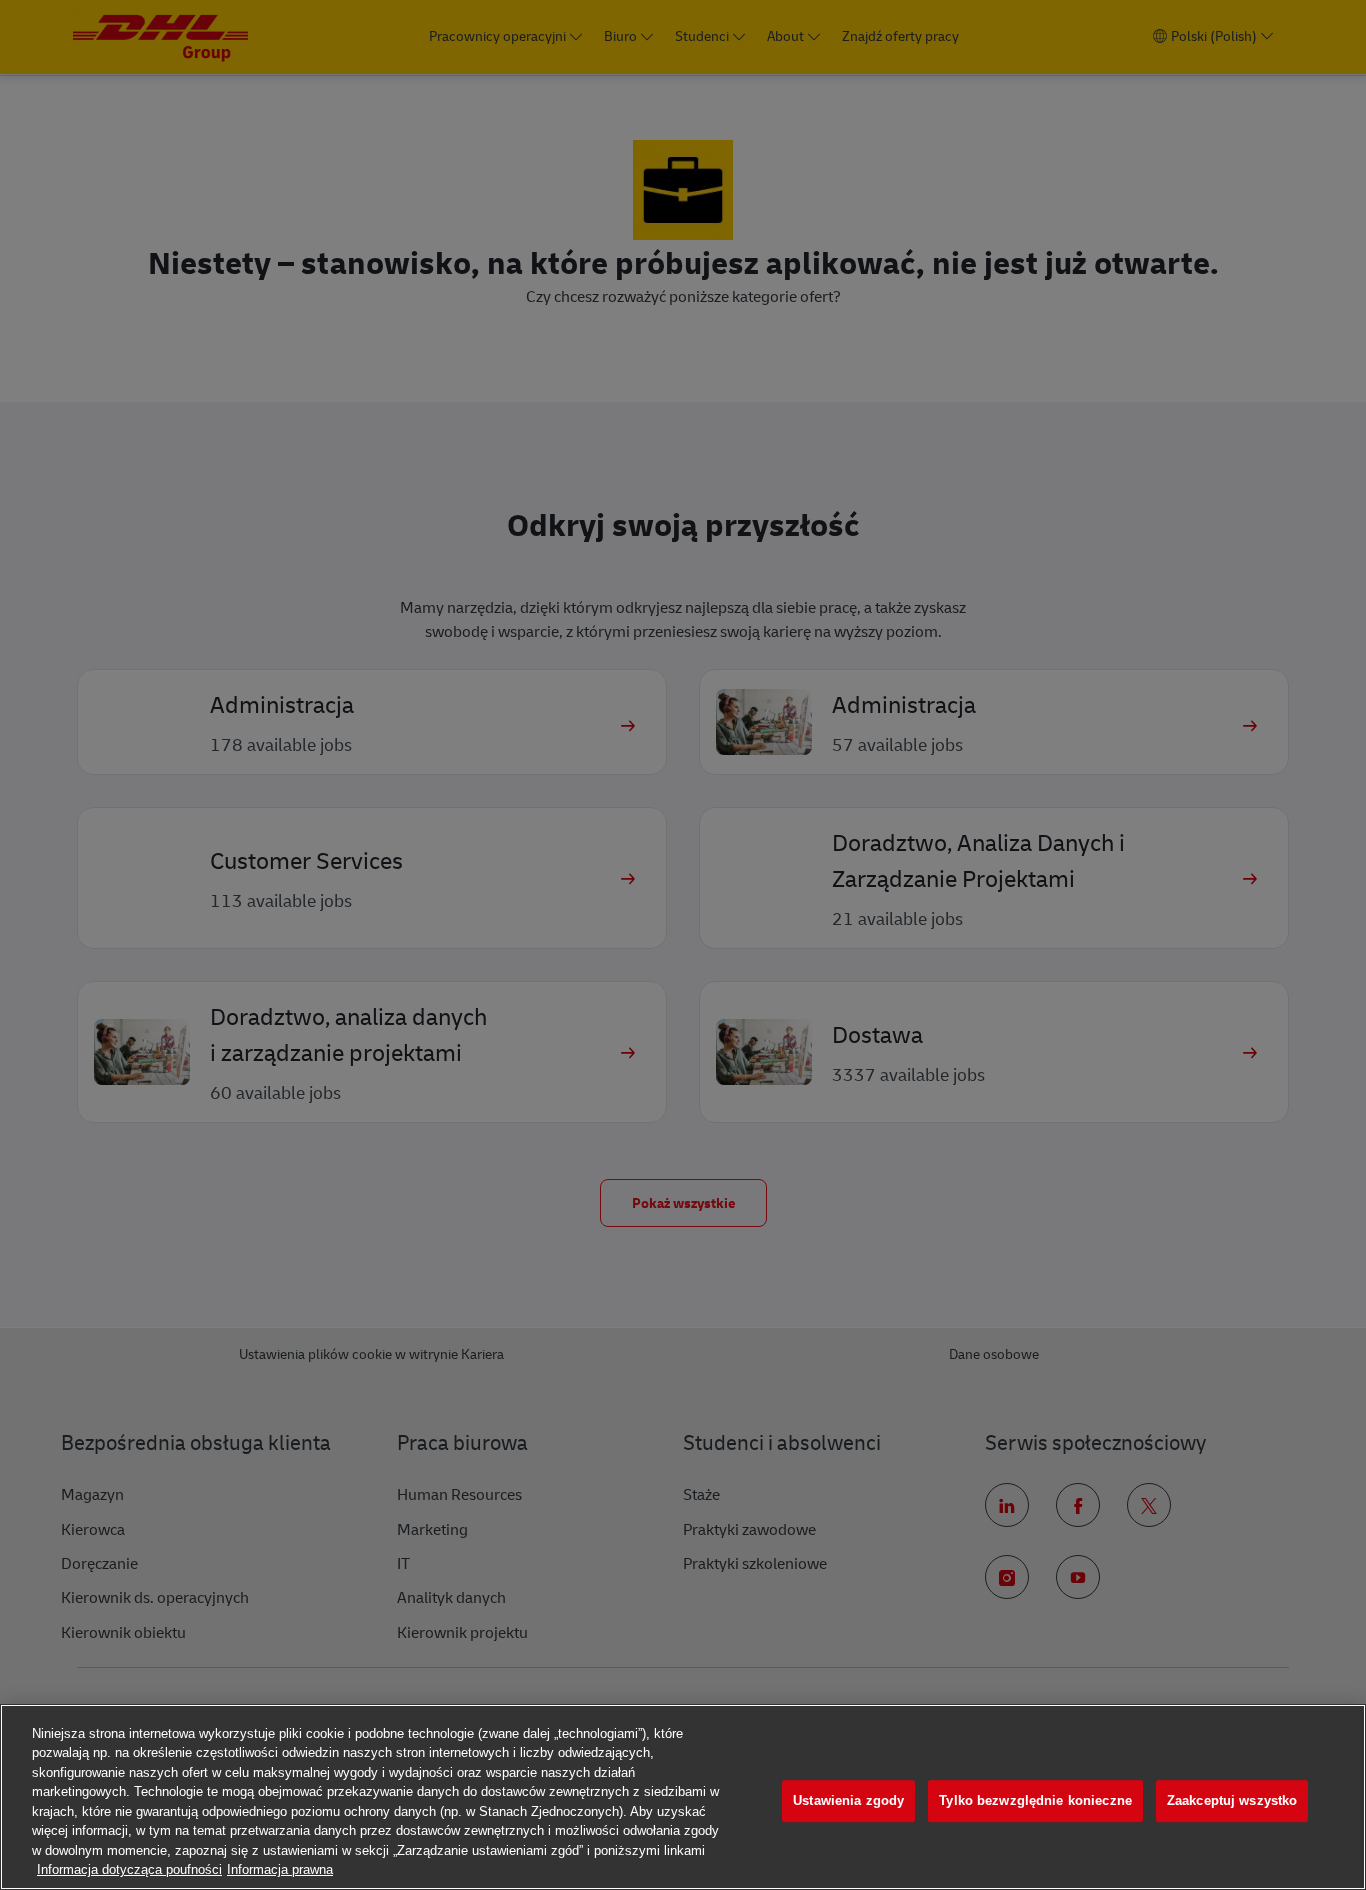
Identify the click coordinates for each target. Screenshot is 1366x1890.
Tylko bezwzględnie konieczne (1035, 1800)
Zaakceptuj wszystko (1232, 1800)
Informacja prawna (280, 1869)
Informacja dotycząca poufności (129, 1869)
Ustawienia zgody (848, 1800)
